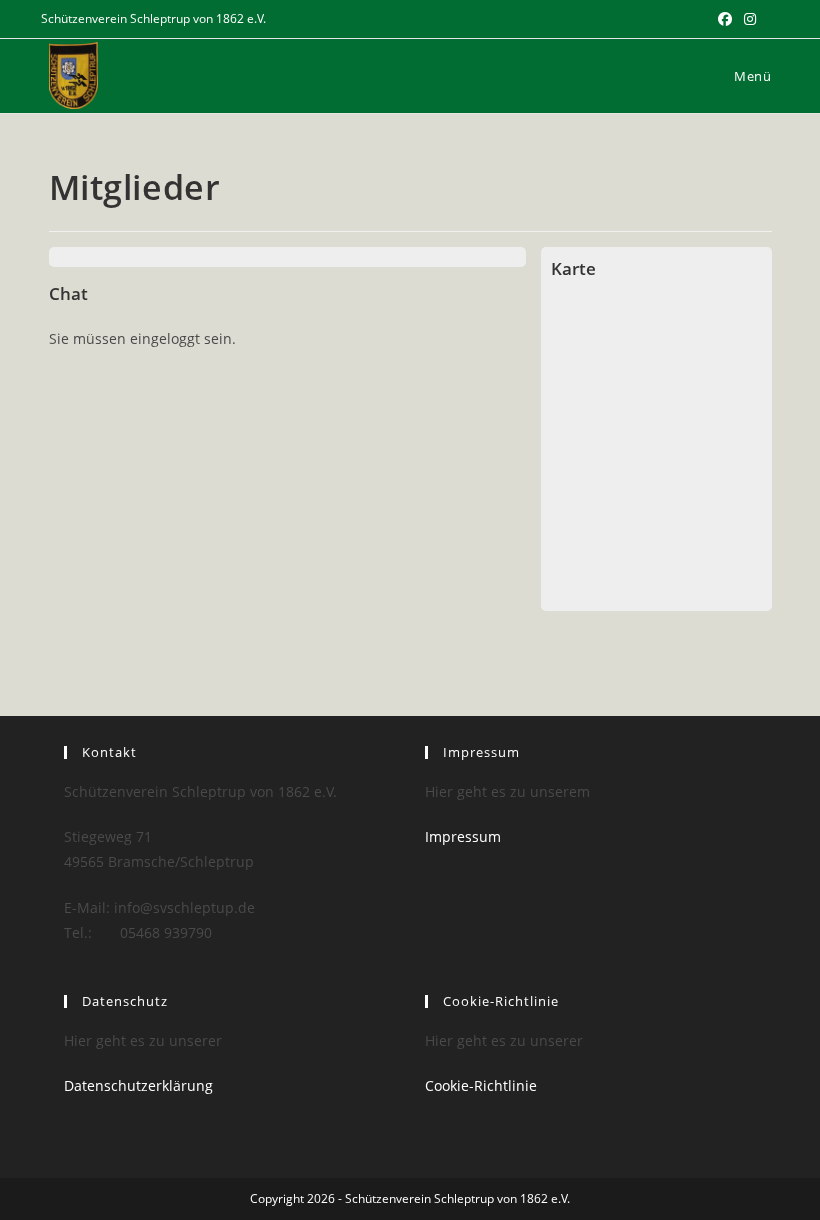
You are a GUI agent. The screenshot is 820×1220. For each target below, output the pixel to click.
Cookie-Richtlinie (481, 1085)
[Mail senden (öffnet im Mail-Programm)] (770, 19)
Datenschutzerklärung (138, 1085)
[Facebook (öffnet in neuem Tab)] (725, 19)
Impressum (463, 836)
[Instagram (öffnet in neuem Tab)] (750, 19)
